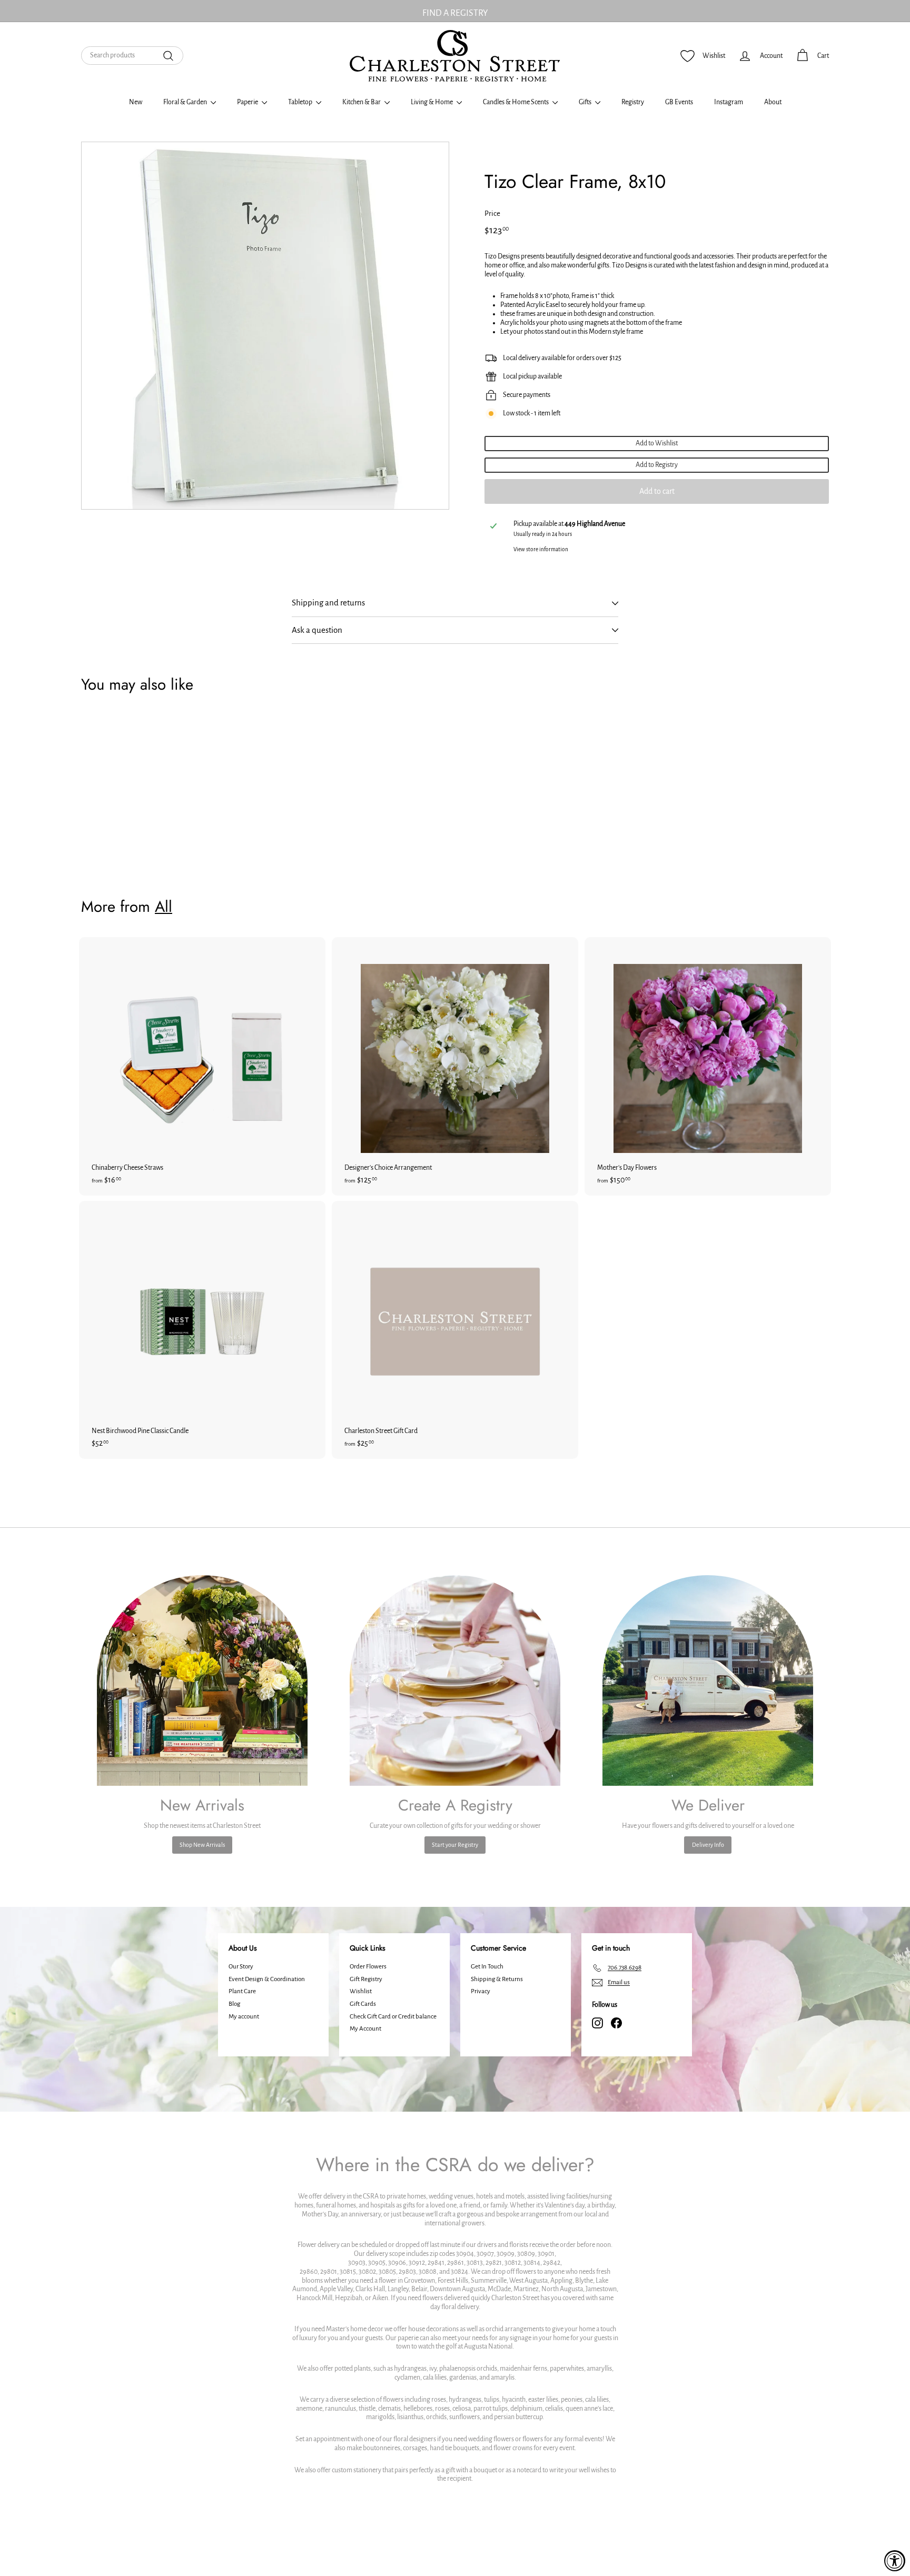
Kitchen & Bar (362, 102)
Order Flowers (368, 1967)
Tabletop (301, 102)
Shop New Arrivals (202, 1845)
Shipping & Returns (497, 1979)
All (164, 907)
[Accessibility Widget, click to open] (895, 2561)
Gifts (586, 102)
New (136, 102)
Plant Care (242, 1991)
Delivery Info (708, 1845)
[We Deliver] (708, 1680)
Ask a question (317, 630)
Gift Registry (366, 1979)
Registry (633, 102)
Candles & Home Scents (516, 102)
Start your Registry (455, 1845)
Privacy (481, 1991)
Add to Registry (657, 465)
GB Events (679, 102)
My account (244, 2017)
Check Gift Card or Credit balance (393, 2017)
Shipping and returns (328, 603)
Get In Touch (487, 1967)
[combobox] (132, 56)
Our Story (241, 1967)
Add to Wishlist (657, 443)
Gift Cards (363, 2004)
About (773, 102)
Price (492, 213)
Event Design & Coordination (267, 1979)
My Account (365, 2029)
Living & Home (432, 102)
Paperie (248, 102)
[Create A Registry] (455, 1680)
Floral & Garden (186, 102)
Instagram (729, 102)
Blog (234, 2004)
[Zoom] (265, 326)
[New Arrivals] (202, 1680)
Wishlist (361, 1991)
